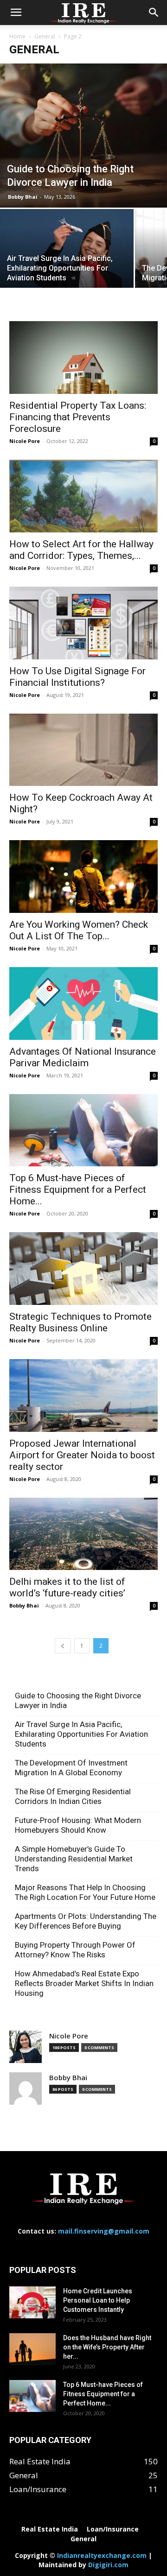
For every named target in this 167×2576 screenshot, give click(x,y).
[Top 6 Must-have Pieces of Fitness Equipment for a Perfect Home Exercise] (83, 1130)
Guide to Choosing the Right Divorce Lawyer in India (78, 1700)
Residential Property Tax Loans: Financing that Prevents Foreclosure (78, 417)
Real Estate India (50, 2529)
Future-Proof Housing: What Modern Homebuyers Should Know (78, 1825)
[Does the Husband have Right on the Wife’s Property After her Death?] (32, 2349)
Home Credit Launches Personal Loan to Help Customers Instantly (98, 2300)
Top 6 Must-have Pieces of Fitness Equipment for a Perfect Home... (78, 1190)
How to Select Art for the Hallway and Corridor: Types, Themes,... (81, 550)
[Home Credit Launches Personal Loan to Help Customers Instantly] (32, 2302)
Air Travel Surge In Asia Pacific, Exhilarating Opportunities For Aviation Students (81, 1734)
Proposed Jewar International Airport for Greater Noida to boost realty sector (82, 1455)
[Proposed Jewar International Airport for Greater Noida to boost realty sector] (83, 1396)
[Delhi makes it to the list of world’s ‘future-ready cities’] (83, 1534)
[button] (16, 13)
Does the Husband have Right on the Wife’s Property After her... (107, 2347)
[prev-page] (63, 1646)
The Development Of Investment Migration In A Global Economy (71, 1768)
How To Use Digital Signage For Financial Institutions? (77, 677)
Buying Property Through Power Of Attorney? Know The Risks (75, 1950)
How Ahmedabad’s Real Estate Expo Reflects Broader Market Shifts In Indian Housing (84, 1983)
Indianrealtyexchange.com (102, 2555)
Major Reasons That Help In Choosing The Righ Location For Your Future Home (85, 1892)
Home (17, 36)
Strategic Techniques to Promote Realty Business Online (80, 1322)
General (45, 36)
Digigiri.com (108, 2565)
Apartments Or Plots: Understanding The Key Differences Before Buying (86, 1921)
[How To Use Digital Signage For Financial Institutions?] (83, 623)
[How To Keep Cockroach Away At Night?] (83, 750)
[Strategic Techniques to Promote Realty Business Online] (83, 1269)
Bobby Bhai (23, 197)
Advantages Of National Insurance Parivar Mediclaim (83, 1057)
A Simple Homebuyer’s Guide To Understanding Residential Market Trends (74, 1859)
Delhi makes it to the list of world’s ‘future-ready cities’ (67, 1587)
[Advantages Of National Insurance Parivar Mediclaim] (83, 1003)
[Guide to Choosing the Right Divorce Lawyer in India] (83, 136)
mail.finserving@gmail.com (104, 2231)
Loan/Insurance (113, 2529)
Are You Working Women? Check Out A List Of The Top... (79, 930)
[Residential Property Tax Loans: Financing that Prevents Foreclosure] (83, 358)
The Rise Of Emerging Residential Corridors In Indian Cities (73, 1796)
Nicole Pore (25, 441)
